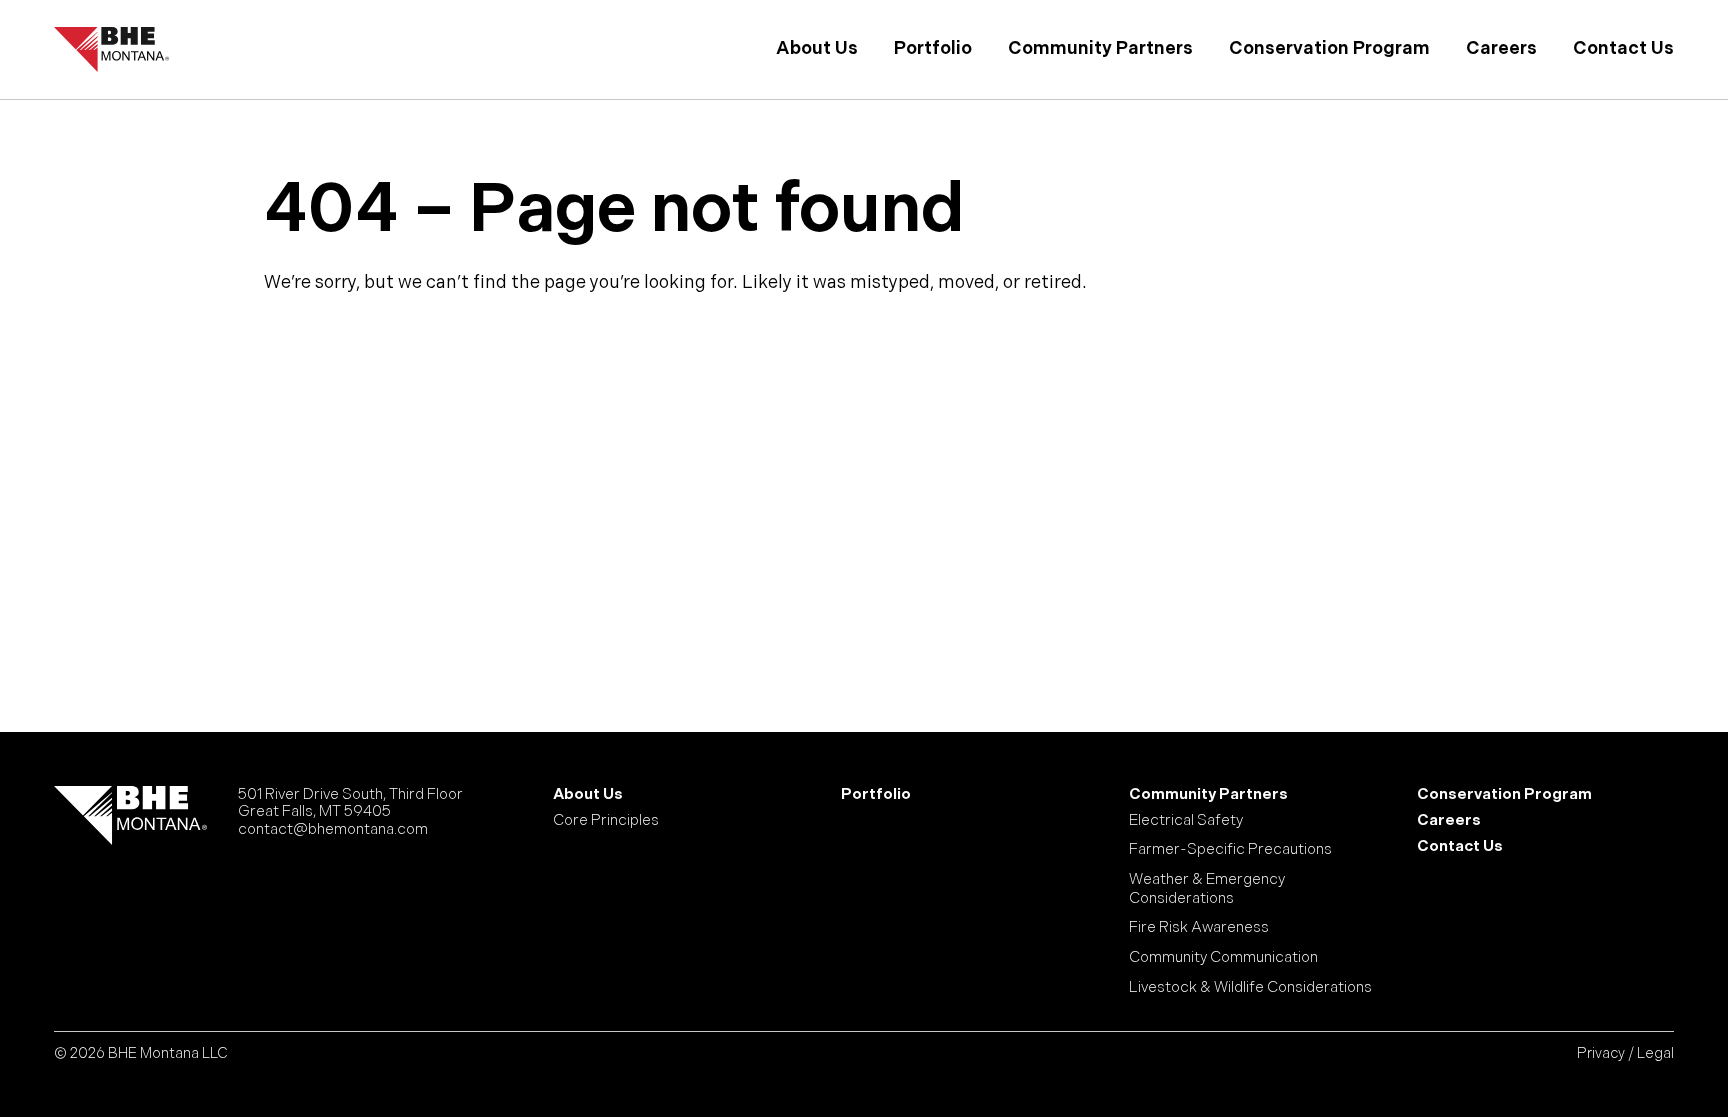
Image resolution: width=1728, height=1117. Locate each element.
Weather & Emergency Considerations (1207, 889)
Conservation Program (1329, 49)
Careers (1501, 49)
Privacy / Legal (1625, 1054)
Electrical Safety (1186, 821)
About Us (588, 795)
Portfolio (933, 49)
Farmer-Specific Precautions (1230, 850)
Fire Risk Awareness (1199, 928)
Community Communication (1223, 958)
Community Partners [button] (1100, 49)
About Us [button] (817, 49)
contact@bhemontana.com (333, 829)
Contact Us (1623, 49)
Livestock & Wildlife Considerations (1250, 988)
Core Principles (606, 821)
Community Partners (1208, 795)
